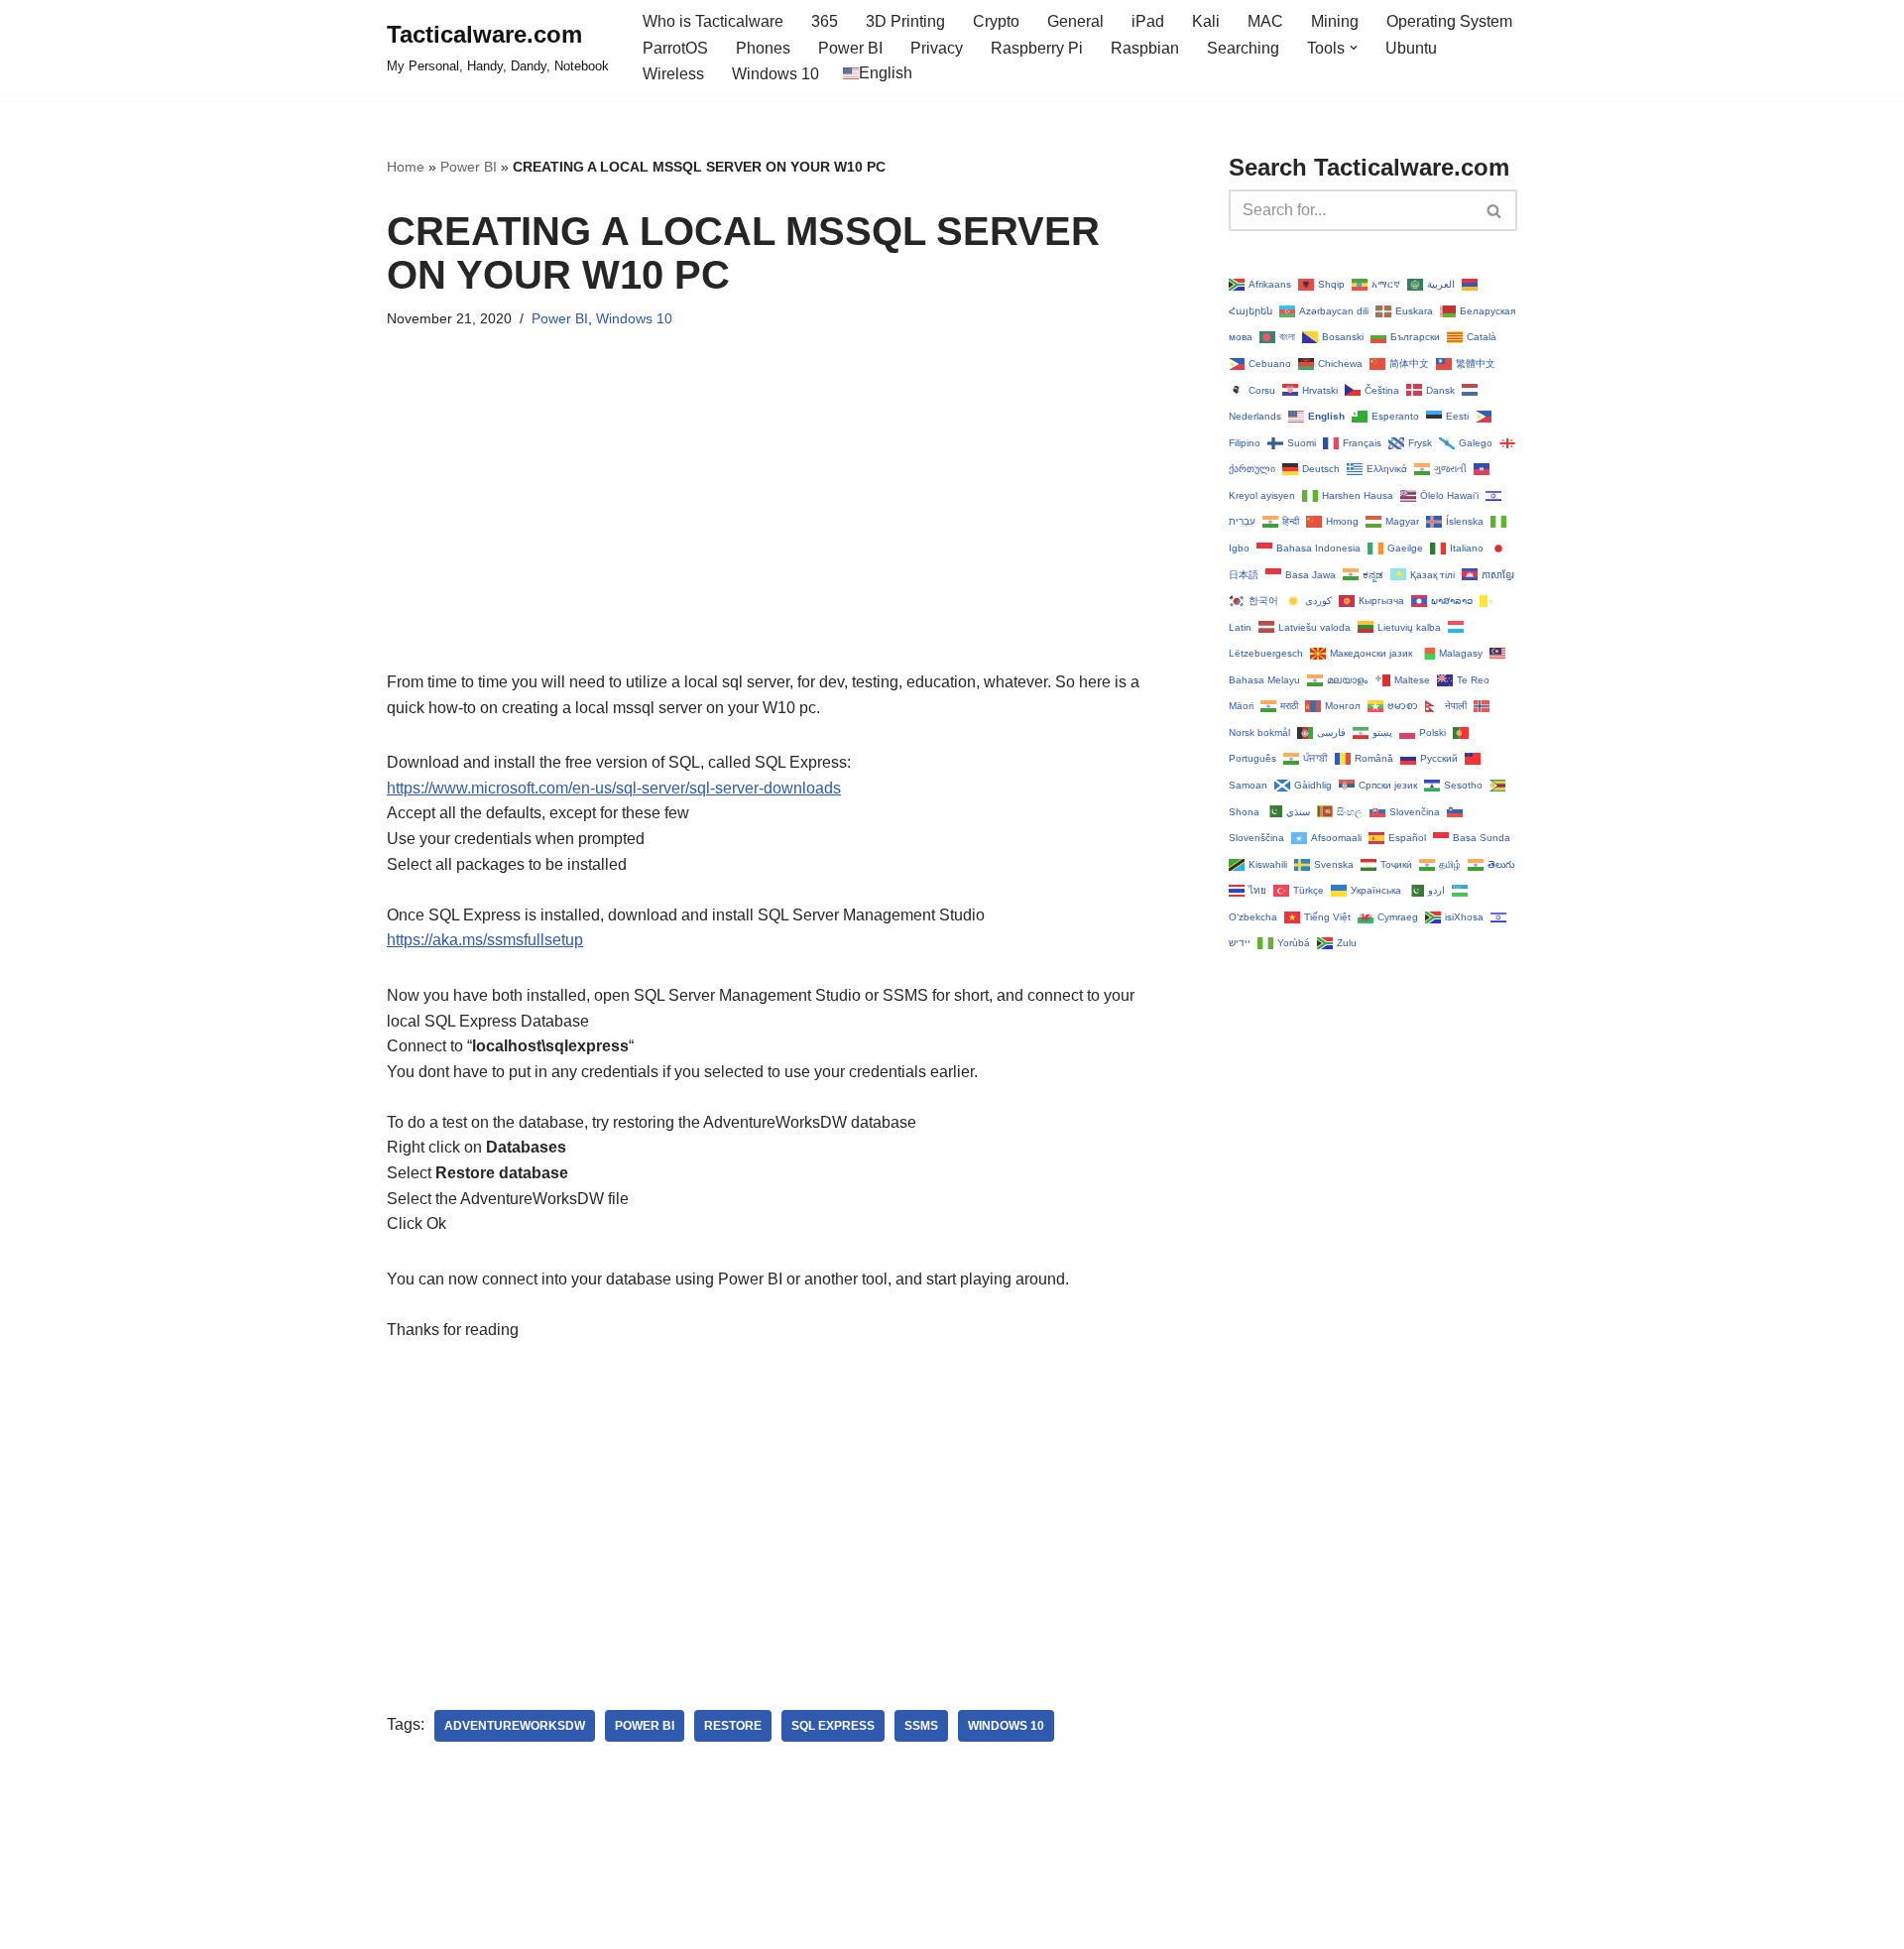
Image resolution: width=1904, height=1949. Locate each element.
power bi (645, 1726)
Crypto (996, 21)
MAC (1265, 21)
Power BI (850, 48)
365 (825, 21)
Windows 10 (775, 74)
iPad (1148, 21)
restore (733, 1726)
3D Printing (905, 21)
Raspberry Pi (1037, 48)
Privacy (937, 48)
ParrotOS (675, 48)
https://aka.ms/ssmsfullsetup (485, 940)
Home (406, 167)
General (1075, 21)
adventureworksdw (515, 1726)
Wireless (673, 74)
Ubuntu (1411, 48)
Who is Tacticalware (713, 21)
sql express (833, 1726)
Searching (1243, 48)
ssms (921, 1726)
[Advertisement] (778, 531)
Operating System (1449, 21)
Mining (1335, 21)
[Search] (1495, 210)
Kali (1206, 21)
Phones (763, 48)
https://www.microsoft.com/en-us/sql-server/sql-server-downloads (614, 788)
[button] (1354, 48)
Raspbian (1145, 48)
